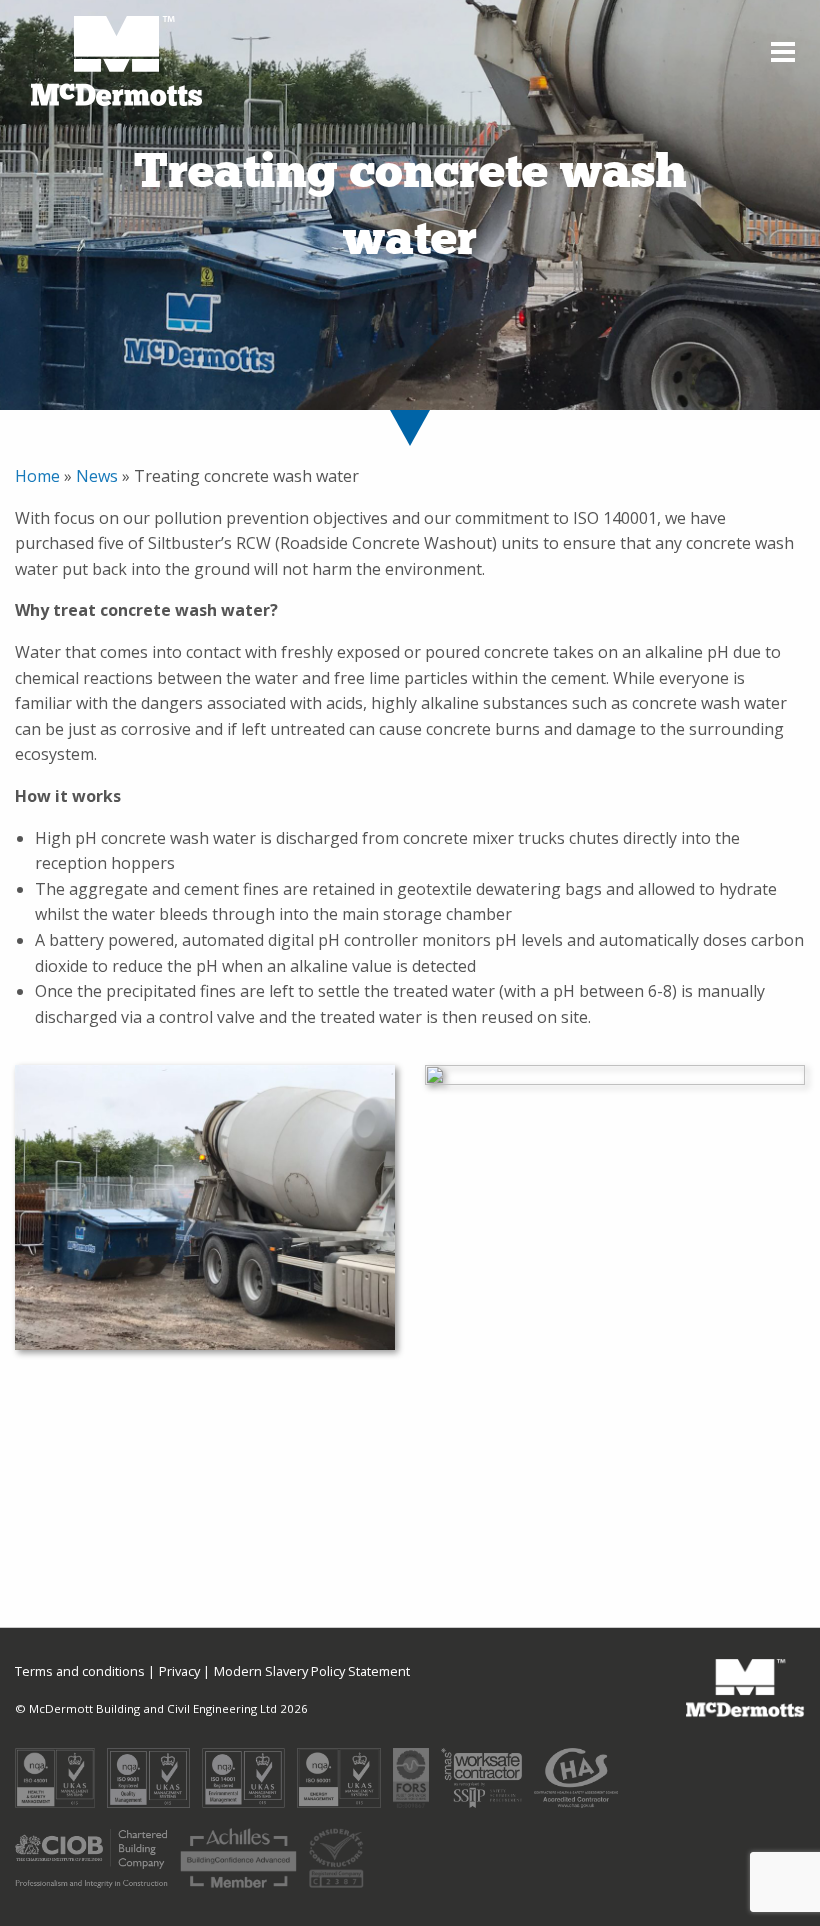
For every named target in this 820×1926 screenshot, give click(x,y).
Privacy (179, 1671)
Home (39, 476)
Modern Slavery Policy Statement (312, 1671)
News (99, 476)
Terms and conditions (80, 1671)
